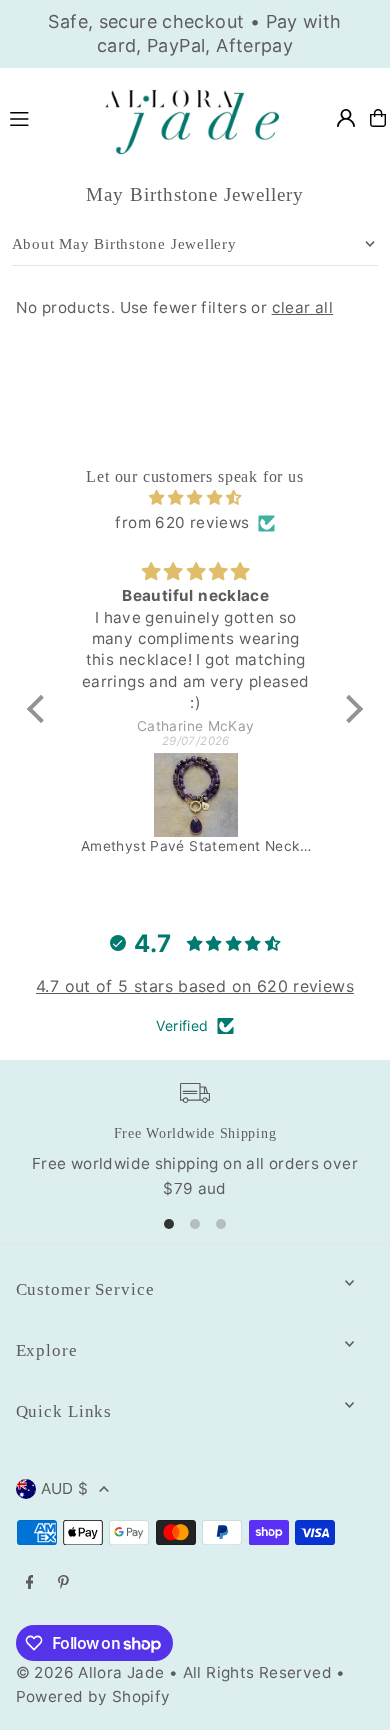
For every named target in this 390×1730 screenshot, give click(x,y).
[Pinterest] (63, 1583)
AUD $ (65, 1488)
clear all (302, 307)
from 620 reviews (182, 522)
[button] (41, 709)
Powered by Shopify (93, 1696)
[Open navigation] (42, 117)
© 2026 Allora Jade (90, 1672)
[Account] (346, 118)
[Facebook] (30, 1583)
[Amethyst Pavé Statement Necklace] (196, 795)
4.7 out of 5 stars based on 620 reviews (195, 986)
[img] (195, 498)
